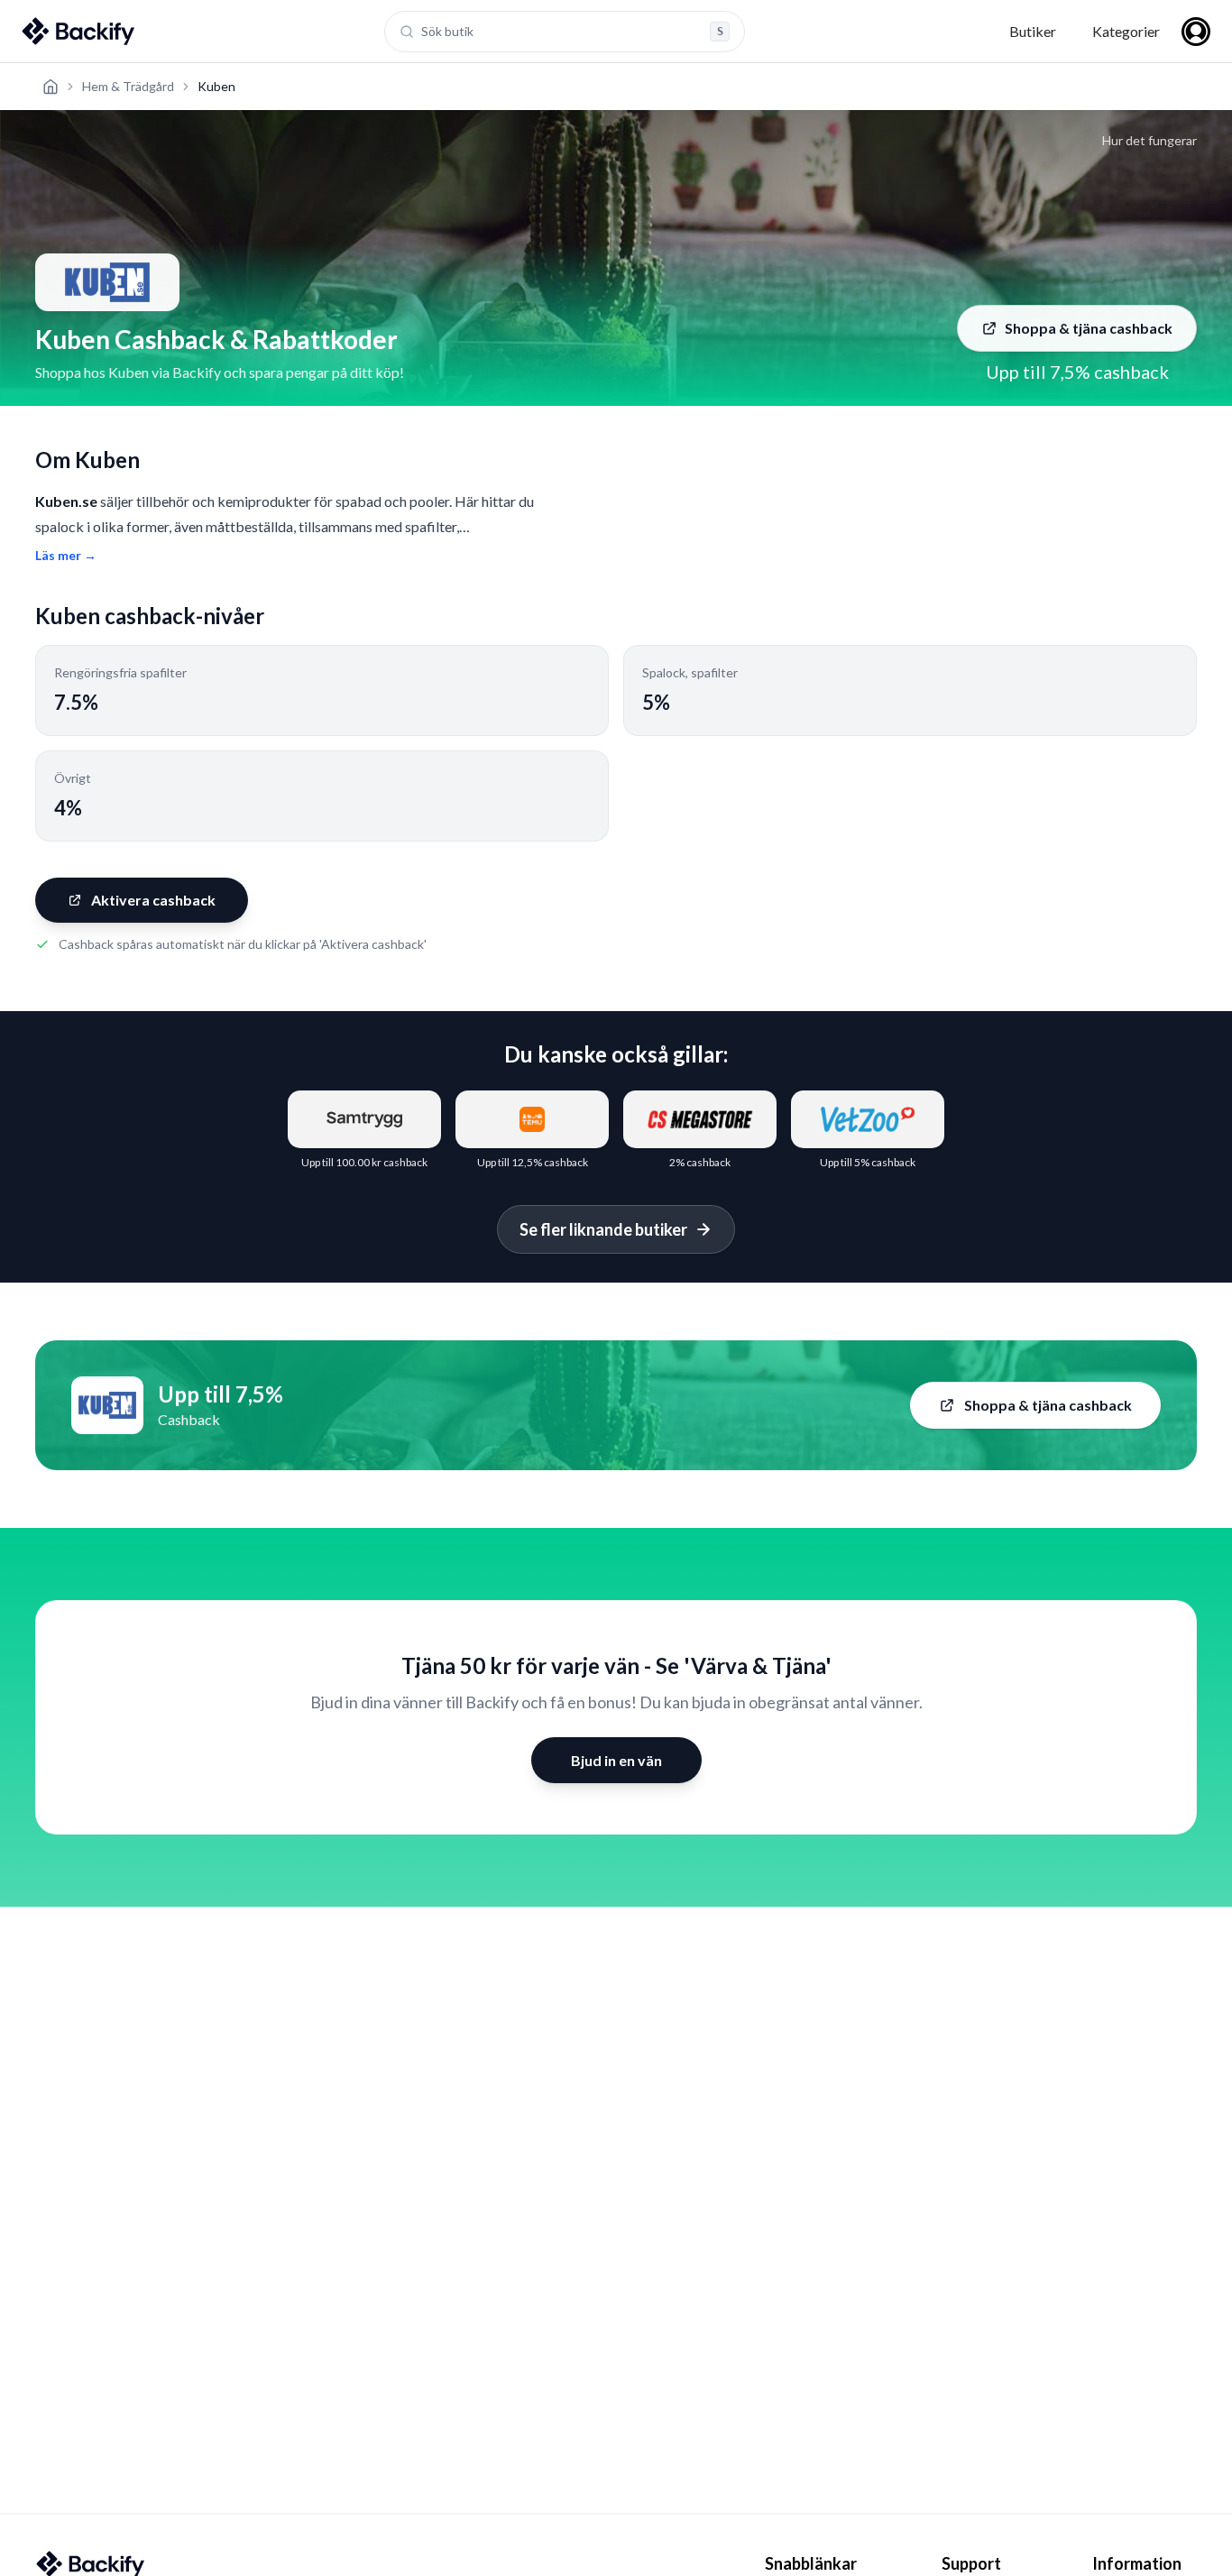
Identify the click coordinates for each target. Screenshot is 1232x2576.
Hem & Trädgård (128, 86)
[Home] (51, 87)
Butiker (1033, 31)
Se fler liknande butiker (603, 1229)
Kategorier (1126, 31)
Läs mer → (66, 555)
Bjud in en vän (616, 1760)
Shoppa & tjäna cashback (1089, 328)
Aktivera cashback (153, 900)
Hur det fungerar (1149, 140)
